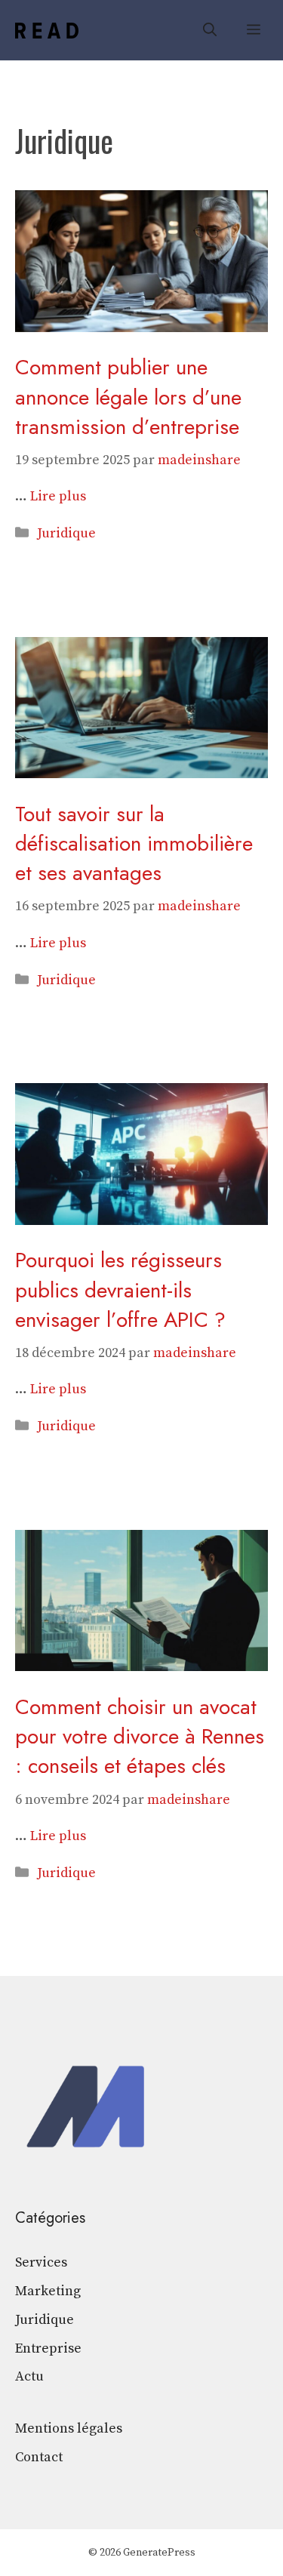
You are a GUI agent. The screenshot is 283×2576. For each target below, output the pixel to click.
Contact (39, 2457)
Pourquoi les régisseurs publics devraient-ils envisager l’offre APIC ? (120, 1290)
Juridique (66, 533)
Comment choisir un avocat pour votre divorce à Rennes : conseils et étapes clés (140, 1736)
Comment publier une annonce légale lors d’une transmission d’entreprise (128, 397)
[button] (210, 30)
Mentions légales (69, 2428)
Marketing (48, 2291)
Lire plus (58, 496)
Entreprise (48, 2348)
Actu (29, 2376)
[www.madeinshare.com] (47, 31)
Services (41, 2262)
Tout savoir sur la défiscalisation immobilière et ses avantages (134, 843)
